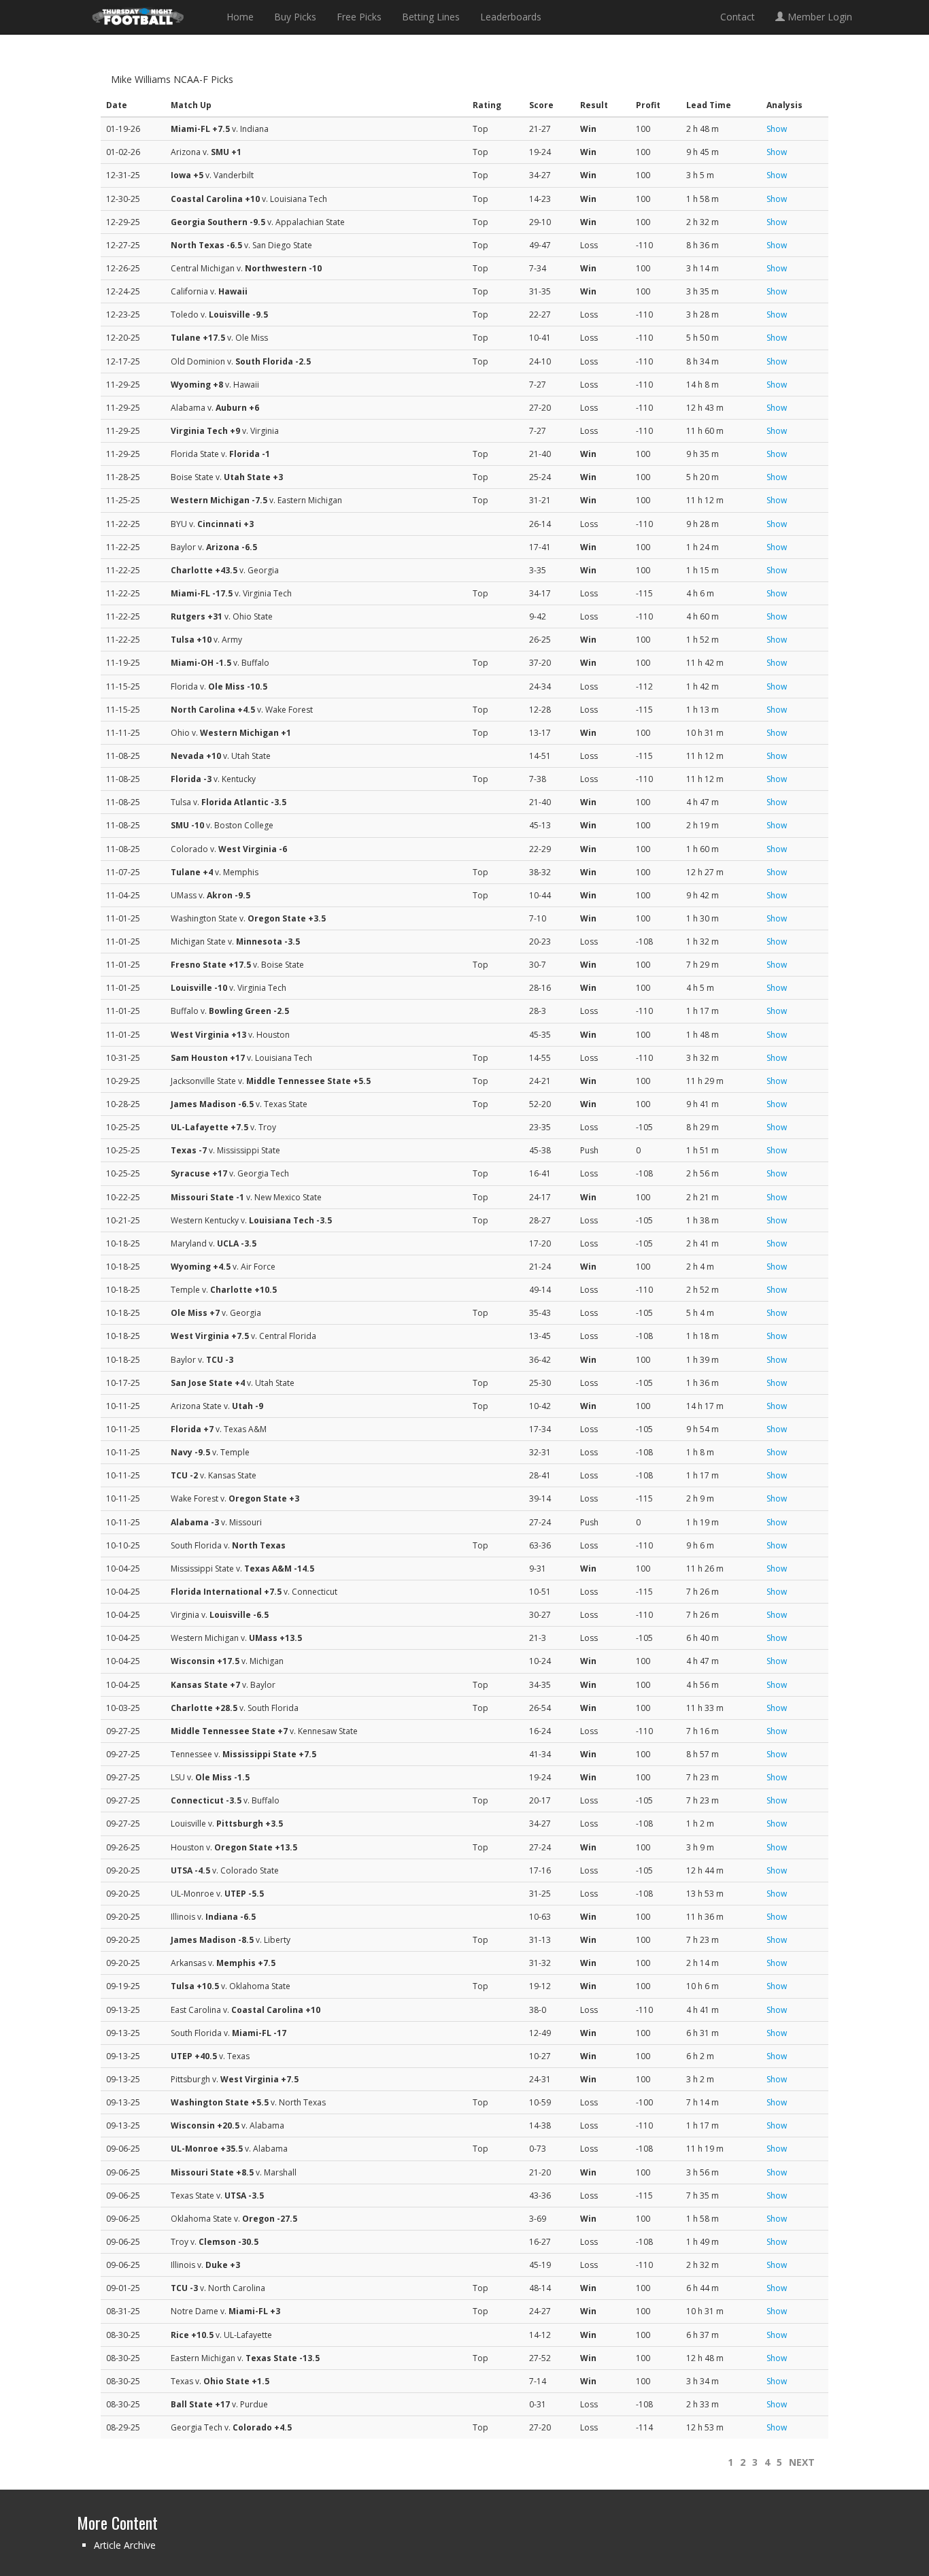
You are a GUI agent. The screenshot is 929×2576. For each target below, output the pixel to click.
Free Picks (359, 17)
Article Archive (125, 2545)
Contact (738, 17)
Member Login (818, 17)
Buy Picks (295, 17)
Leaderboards (511, 17)
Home (240, 17)
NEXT (802, 2462)
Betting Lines (431, 17)
